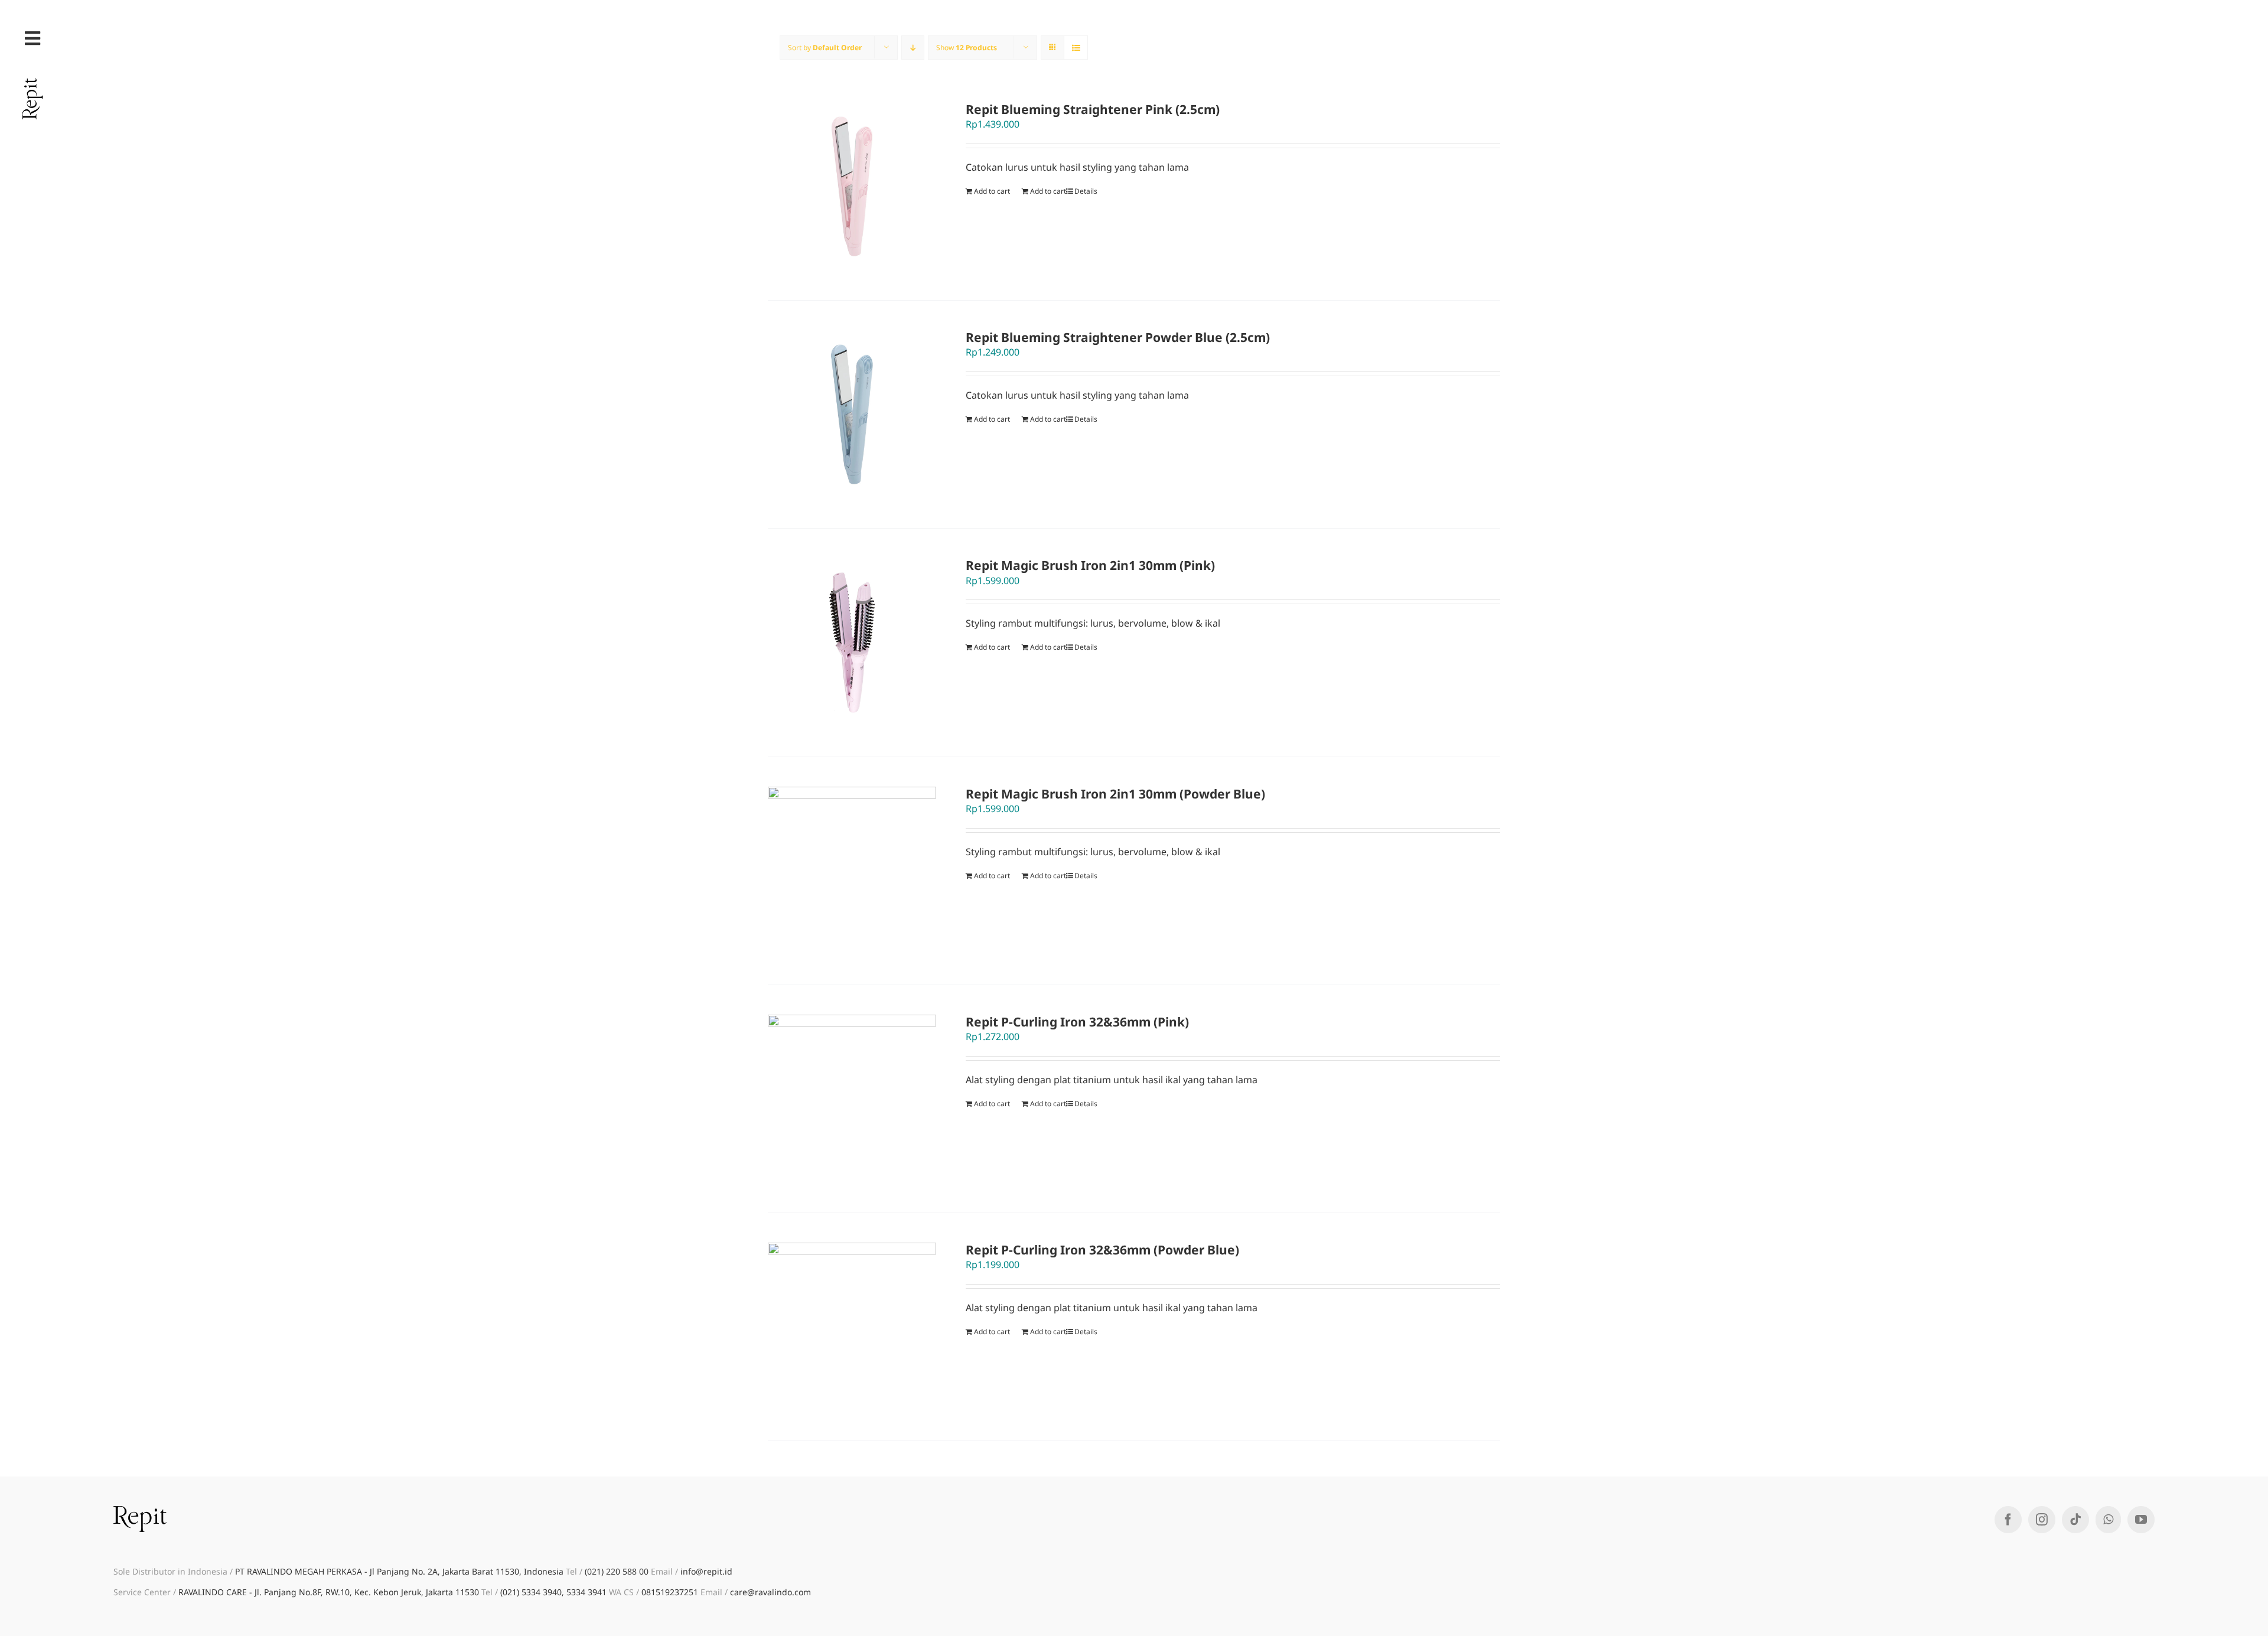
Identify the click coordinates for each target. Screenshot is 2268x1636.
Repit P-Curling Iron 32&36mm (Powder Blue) (1102, 1250)
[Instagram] (2042, 1520)
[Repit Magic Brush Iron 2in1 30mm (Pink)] (852, 642)
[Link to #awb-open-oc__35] (32, 38)
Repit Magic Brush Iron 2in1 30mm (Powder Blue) (1115, 794)
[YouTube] (2141, 1520)
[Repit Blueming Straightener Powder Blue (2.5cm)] (852, 414)
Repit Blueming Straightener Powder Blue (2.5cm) (1118, 337)
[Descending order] (913, 48)
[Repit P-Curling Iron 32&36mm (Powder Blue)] (852, 1327)
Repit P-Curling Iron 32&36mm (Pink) (1077, 1022)
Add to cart (992, 191)
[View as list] (1076, 48)
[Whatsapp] (2108, 1520)
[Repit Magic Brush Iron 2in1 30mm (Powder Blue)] (852, 871)
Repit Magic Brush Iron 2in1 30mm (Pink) (1090, 565)
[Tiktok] (2075, 1520)
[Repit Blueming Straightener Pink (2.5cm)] (852, 186)
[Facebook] (2008, 1520)
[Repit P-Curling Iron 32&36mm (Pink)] (852, 1099)
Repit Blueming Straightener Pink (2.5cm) (1093, 109)
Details (1086, 191)
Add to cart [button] (1048, 191)
